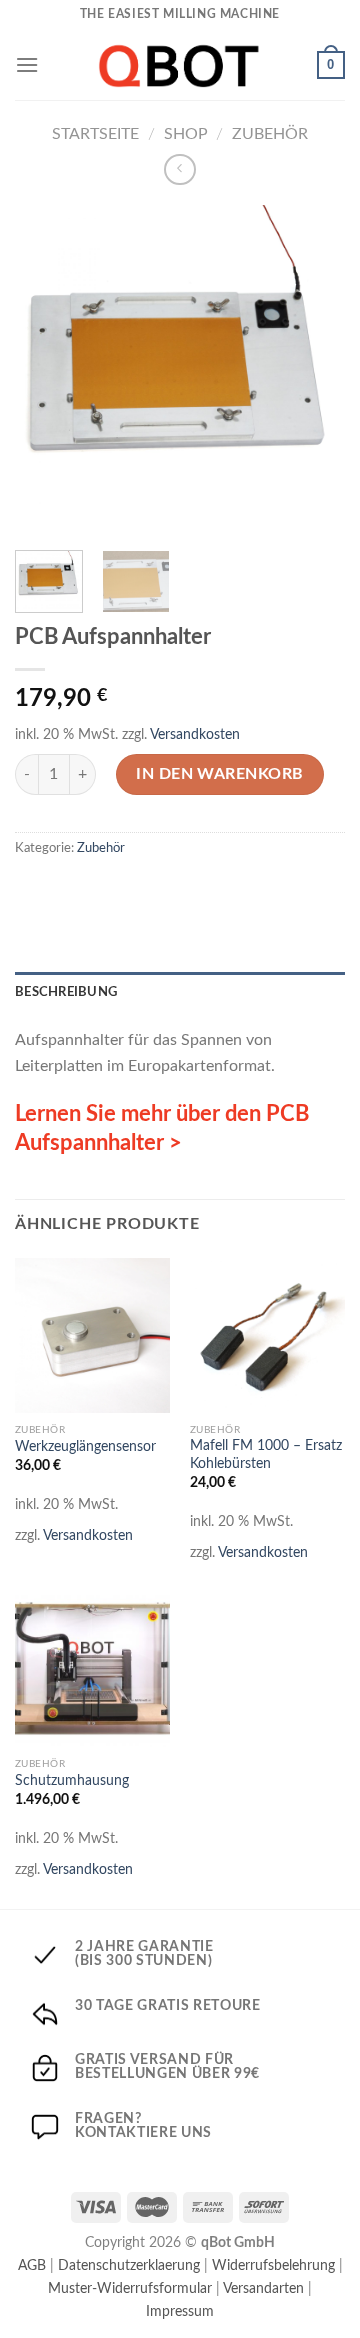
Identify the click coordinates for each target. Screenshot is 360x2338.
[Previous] (47, 370)
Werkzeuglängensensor (85, 1447)
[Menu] (27, 64)
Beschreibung (66, 992)
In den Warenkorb (220, 774)
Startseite (95, 134)
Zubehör (270, 134)
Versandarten (263, 2288)
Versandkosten (195, 734)
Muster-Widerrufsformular (130, 2288)
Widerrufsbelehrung (273, 2265)
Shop (186, 134)
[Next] (313, 370)
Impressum (180, 2311)
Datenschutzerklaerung (129, 2265)
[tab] (180, 992)
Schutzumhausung (72, 1781)
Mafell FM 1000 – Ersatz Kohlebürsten (266, 1455)
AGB (32, 2265)
